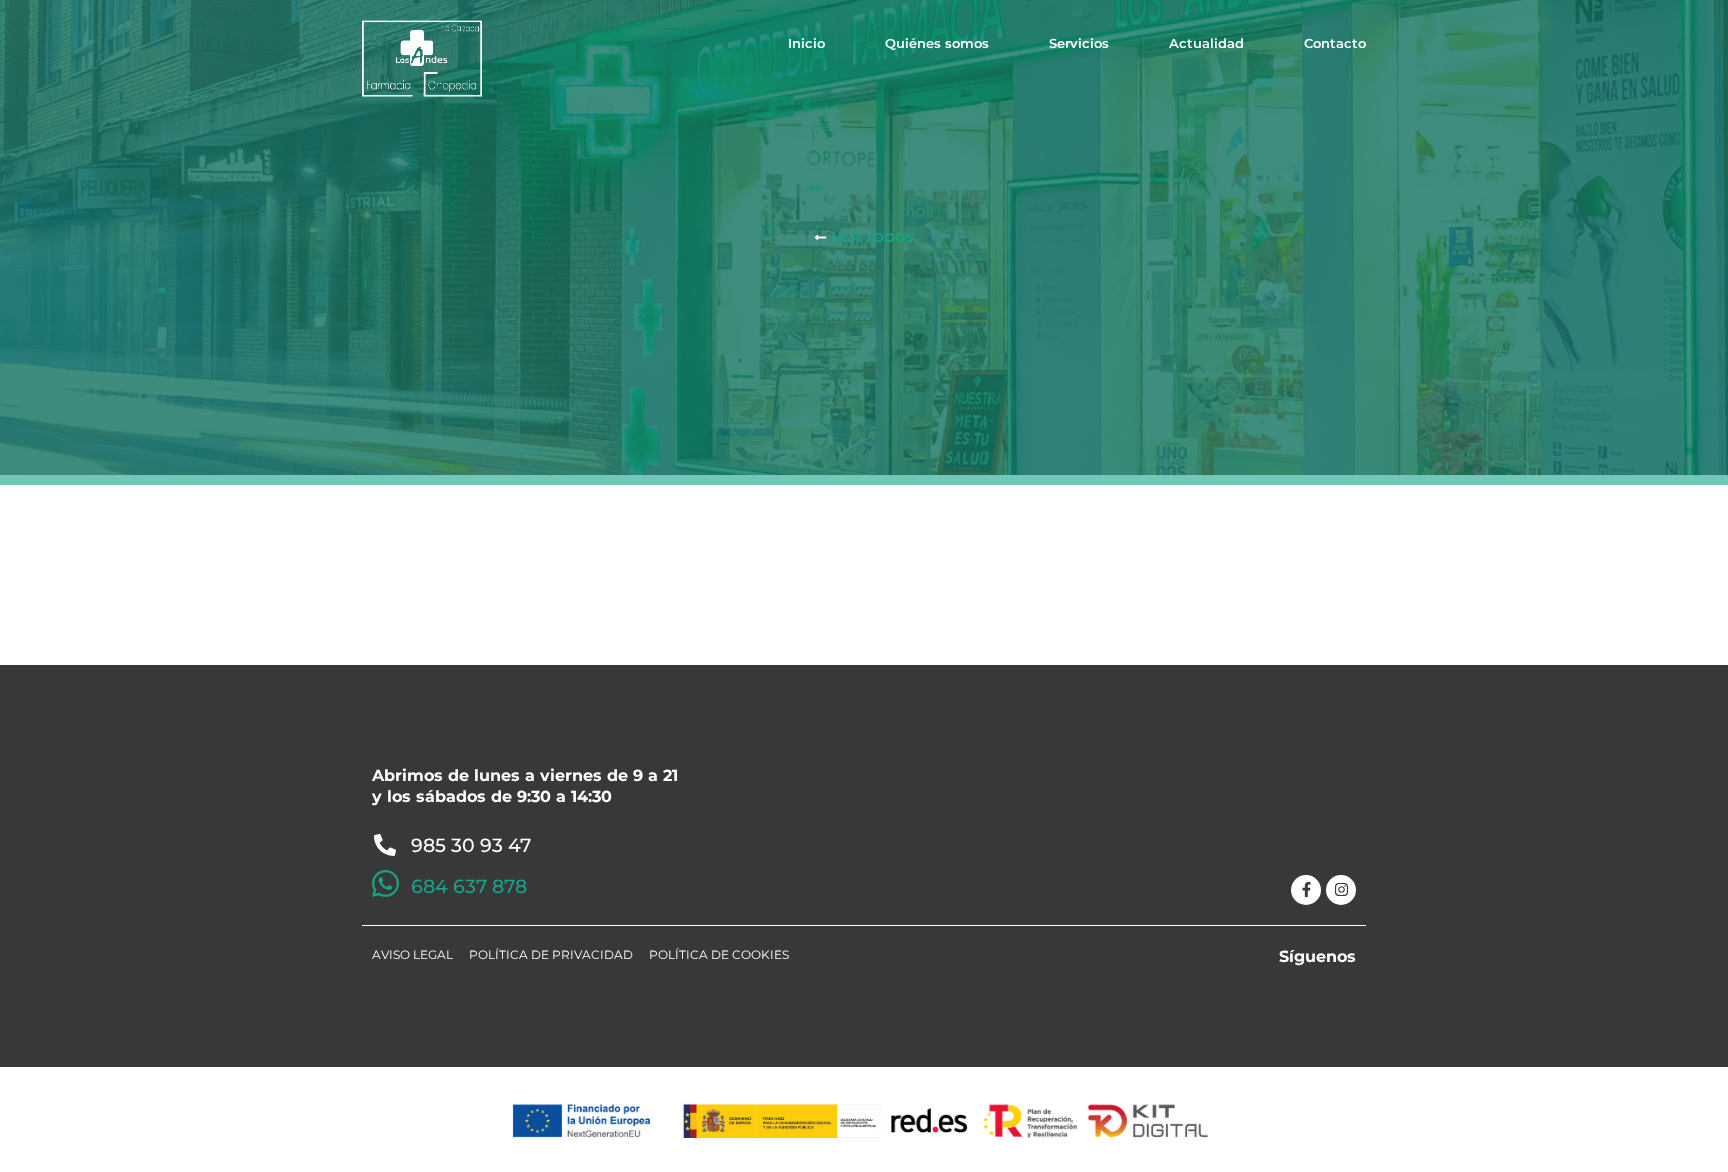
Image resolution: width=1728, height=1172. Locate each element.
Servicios (1079, 43)
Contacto (1335, 43)
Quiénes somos (937, 43)
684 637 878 (469, 886)
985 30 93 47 (471, 845)
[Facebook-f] (1306, 890)
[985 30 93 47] (385, 845)
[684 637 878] (385, 883)
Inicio (806, 43)
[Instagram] (1341, 890)
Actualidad (1206, 43)
